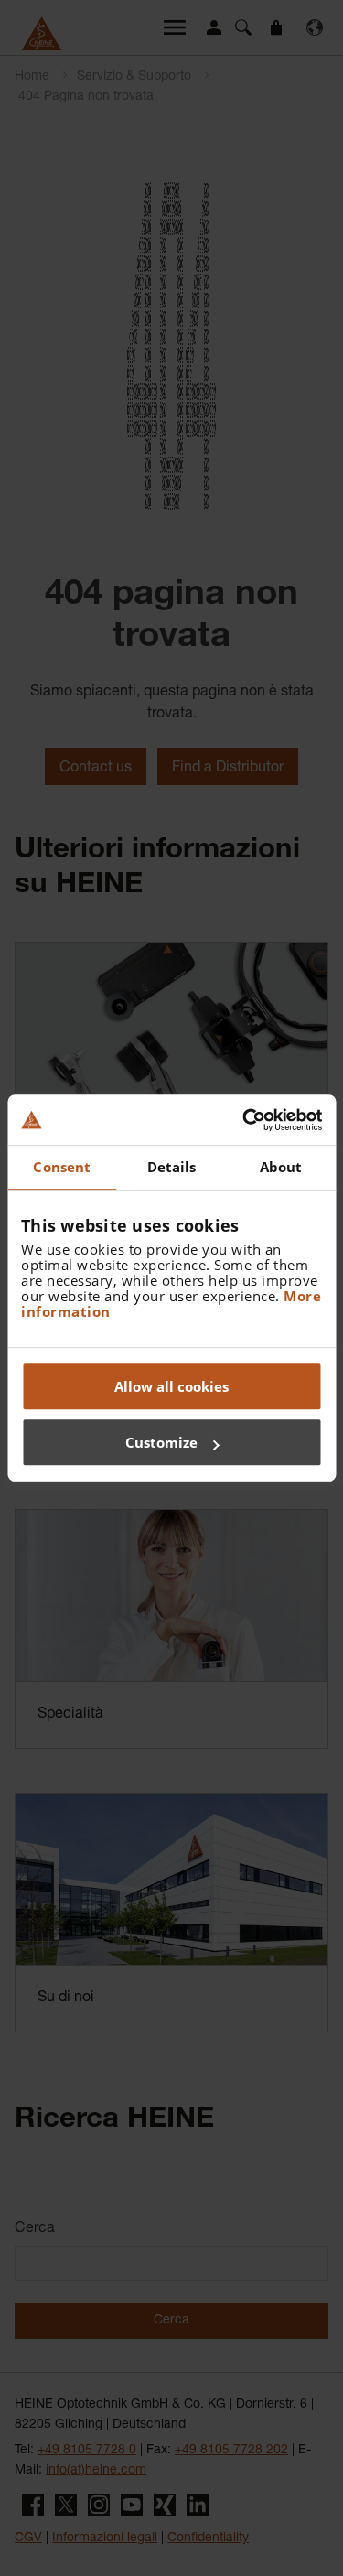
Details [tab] (172, 1167)
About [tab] (281, 1167)
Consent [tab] (62, 1167)
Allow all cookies (171, 1386)
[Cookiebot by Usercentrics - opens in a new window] (244, 1120)
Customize (161, 1442)
